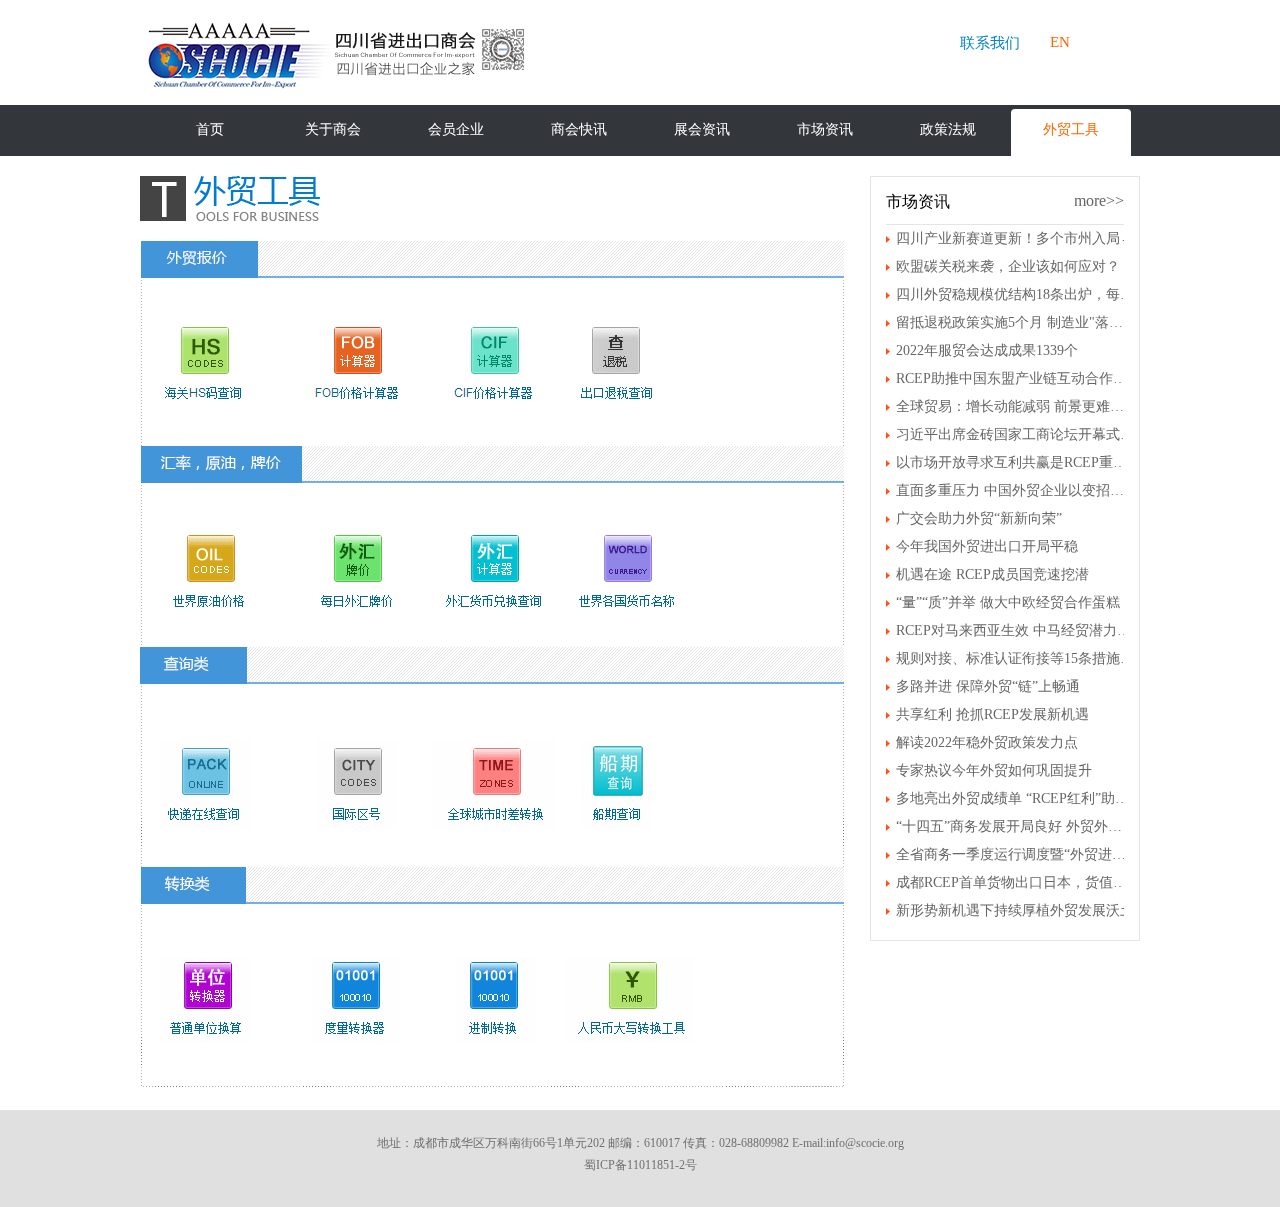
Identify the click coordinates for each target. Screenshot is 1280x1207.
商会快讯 (579, 129)
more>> (1099, 200)
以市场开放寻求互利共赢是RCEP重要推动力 (1015, 462)
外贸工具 (1071, 129)
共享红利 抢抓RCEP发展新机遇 (992, 714)
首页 (210, 129)
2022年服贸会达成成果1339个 (987, 350)
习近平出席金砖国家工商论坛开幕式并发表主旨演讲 (1015, 434)
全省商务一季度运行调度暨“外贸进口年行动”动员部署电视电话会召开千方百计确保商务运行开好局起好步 (1015, 854)
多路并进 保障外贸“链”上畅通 (988, 686)
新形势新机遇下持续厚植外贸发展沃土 (1015, 910)
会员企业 (456, 129)
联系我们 (990, 43)
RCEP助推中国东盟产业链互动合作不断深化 (1015, 378)
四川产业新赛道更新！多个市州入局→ (1015, 238)
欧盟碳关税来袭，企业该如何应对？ (1008, 266)
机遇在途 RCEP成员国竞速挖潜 (992, 574)
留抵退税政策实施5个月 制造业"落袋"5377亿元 (1015, 322)
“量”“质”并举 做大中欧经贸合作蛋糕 (1008, 602)
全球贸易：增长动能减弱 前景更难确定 (1015, 406)
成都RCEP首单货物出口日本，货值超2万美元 (1015, 882)
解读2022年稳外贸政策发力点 (987, 742)
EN (1060, 42)
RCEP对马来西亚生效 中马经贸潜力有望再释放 (1015, 630)
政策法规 (948, 129)
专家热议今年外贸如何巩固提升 (994, 770)
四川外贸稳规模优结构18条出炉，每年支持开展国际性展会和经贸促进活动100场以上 (1015, 294)
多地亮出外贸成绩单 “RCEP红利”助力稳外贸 (1015, 798)
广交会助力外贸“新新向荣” (979, 518)
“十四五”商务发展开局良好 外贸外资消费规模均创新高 (1015, 826)
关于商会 (333, 129)
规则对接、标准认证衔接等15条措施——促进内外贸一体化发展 (1015, 658)
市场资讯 (825, 129)
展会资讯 (702, 129)
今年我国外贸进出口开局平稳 (987, 546)
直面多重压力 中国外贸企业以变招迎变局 (1015, 490)
